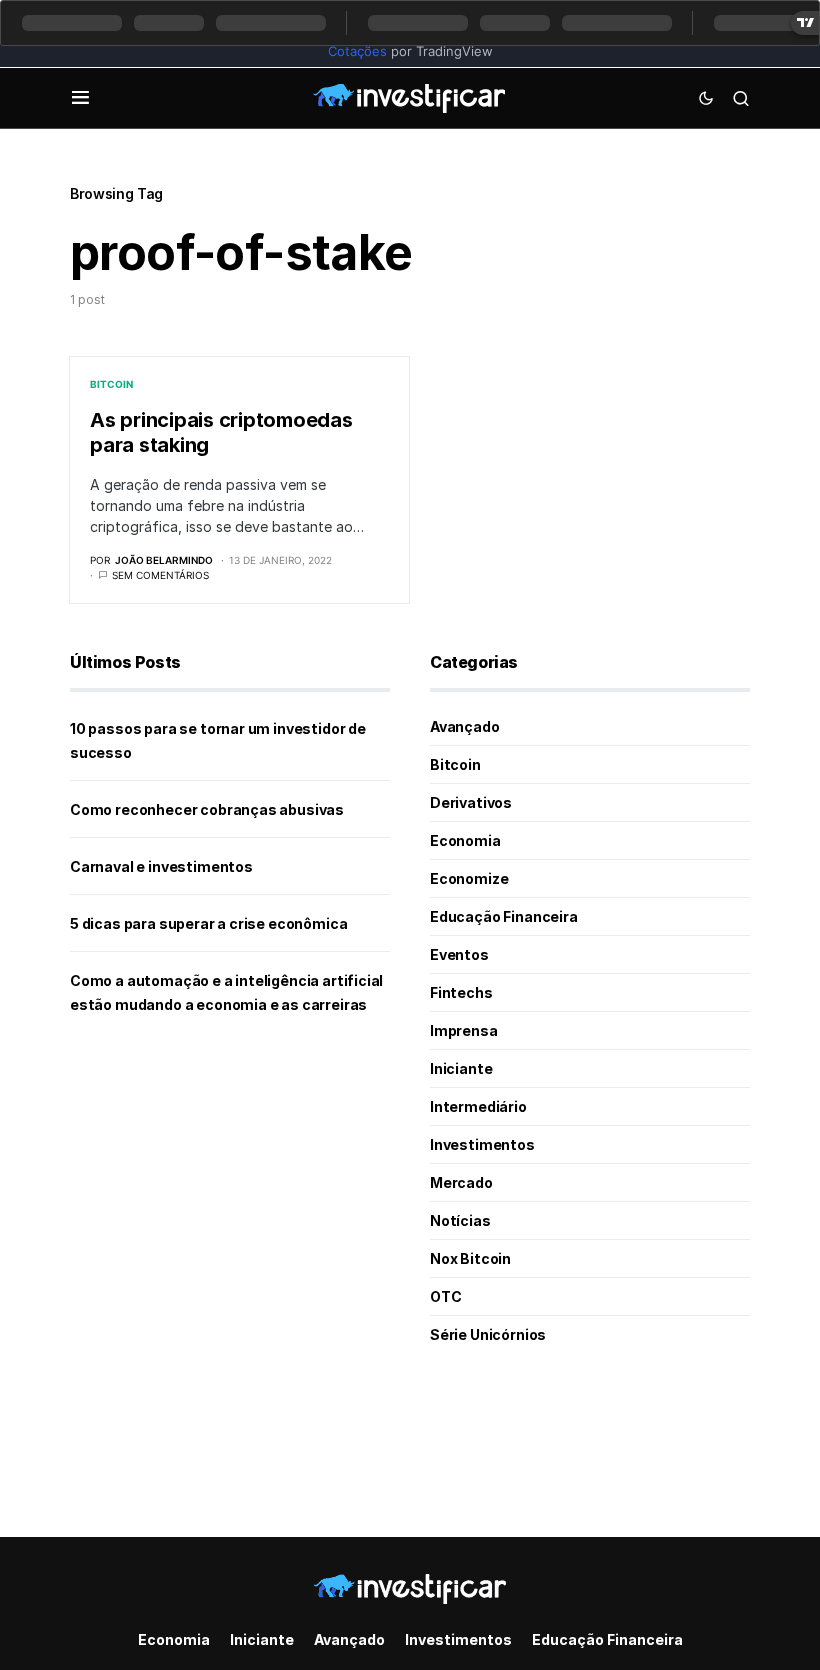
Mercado (461, 1182)
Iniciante (461, 1068)
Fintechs (461, 992)
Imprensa (464, 1030)
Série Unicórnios (488, 1334)
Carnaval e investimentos (161, 866)
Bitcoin (111, 384)
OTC (445, 1296)
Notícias (460, 1220)
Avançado (465, 726)
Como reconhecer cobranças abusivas (207, 809)
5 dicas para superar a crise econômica (208, 923)
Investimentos (482, 1144)
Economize (469, 878)
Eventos (459, 954)
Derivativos (471, 802)
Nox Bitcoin (470, 1258)
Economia (465, 840)
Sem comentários (160, 575)
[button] (80, 98)
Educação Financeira (504, 916)
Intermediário (478, 1106)
